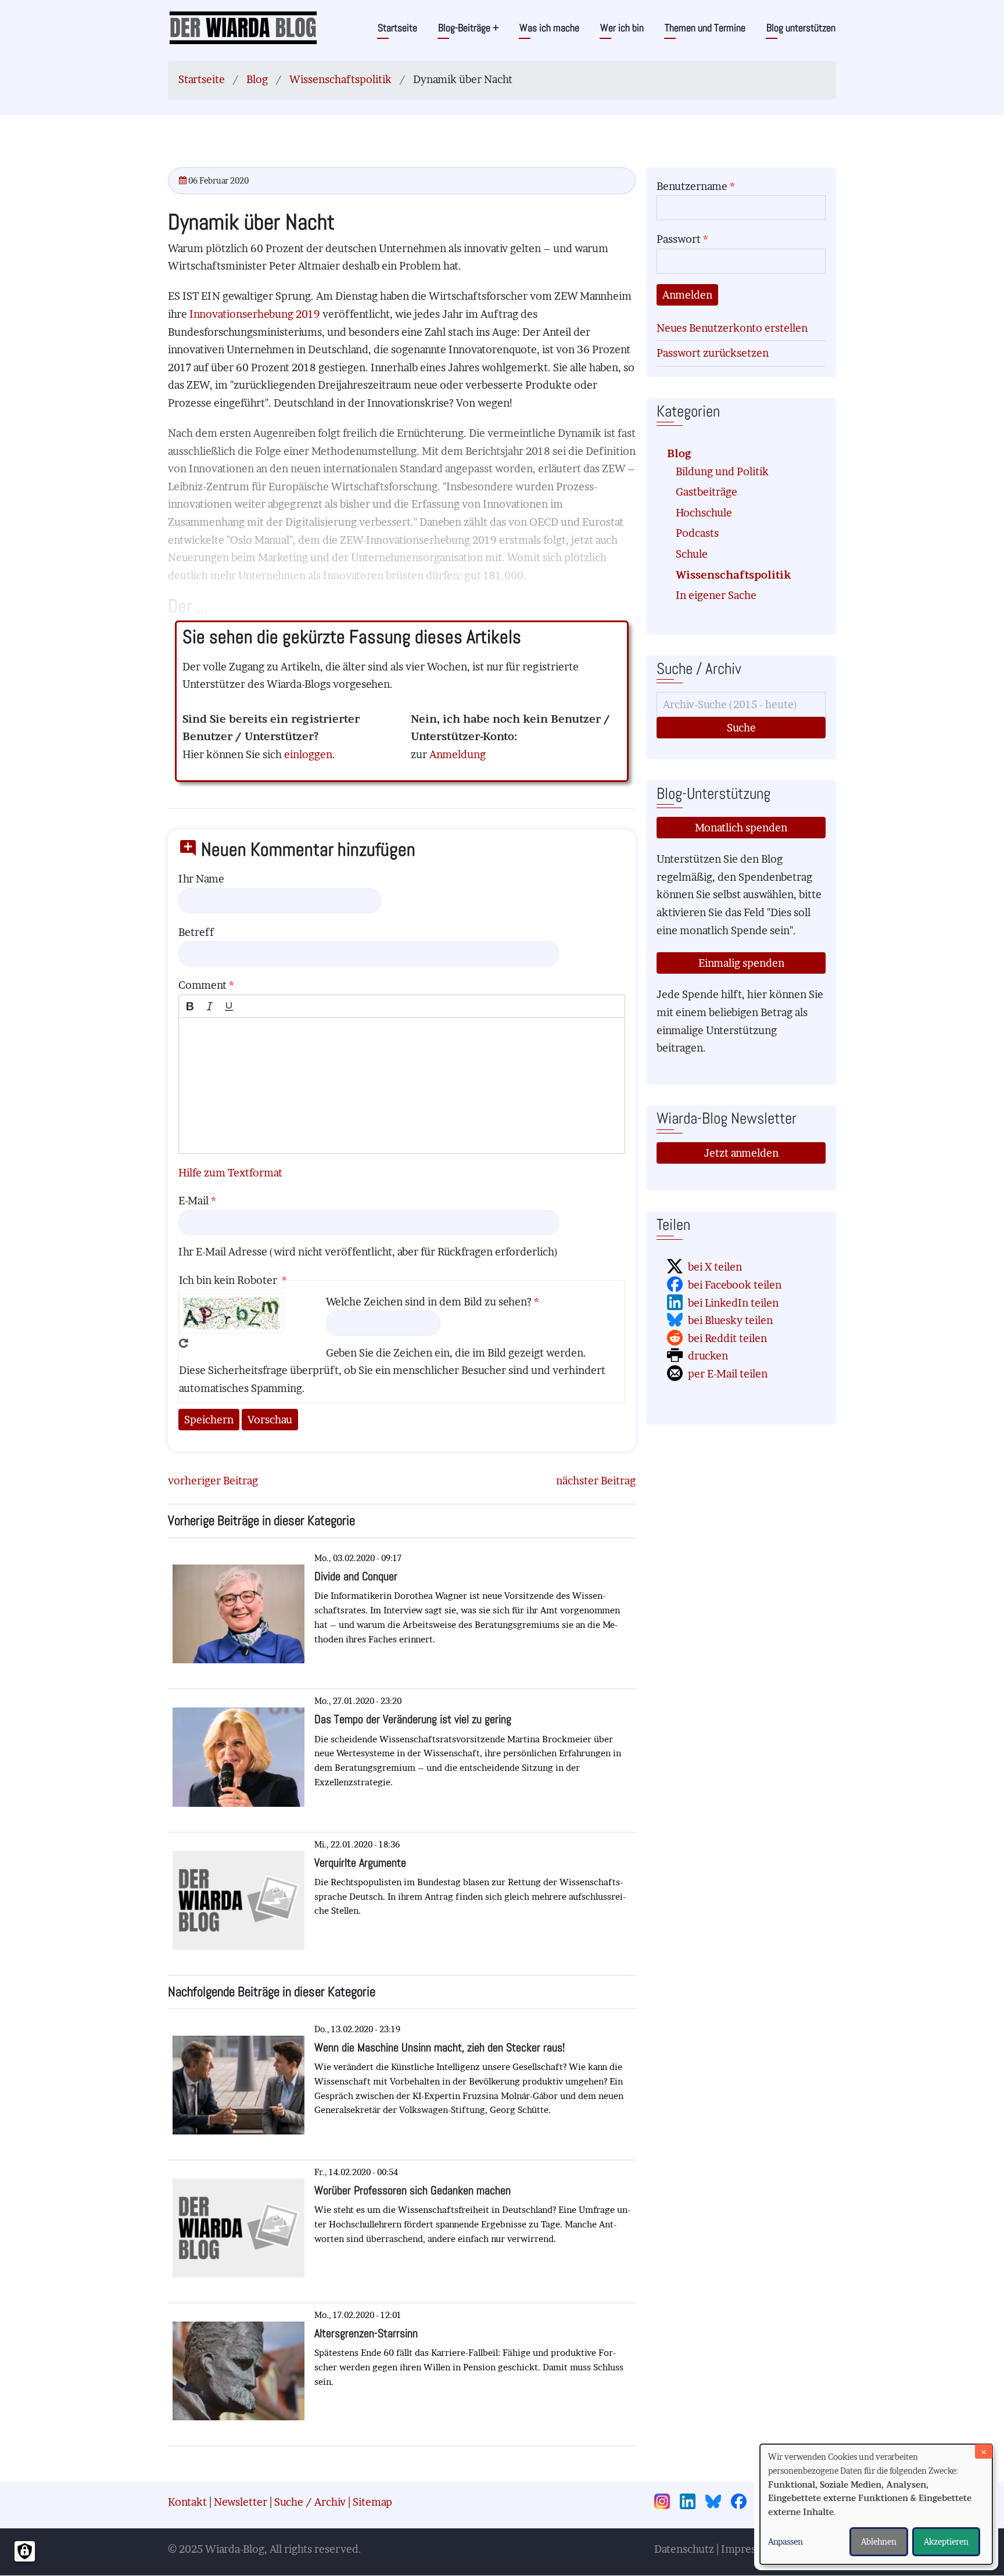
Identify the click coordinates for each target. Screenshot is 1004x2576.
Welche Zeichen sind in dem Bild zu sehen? (429, 1302)
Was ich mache (549, 28)
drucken (708, 1356)
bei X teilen (715, 1267)
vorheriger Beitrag (213, 1481)
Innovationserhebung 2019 (256, 314)
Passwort (679, 239)
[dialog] (876, 2504)
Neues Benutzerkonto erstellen (732, 328)
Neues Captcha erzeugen (184, 1343)
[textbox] (402, 1086)
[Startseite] (243, 27)
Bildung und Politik (722, 471)
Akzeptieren (946, 2541)
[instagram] (666, 2503)
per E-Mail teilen (728, 1374)
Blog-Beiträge (468, 28)
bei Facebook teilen (735, 1285)
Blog (257, 79)
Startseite (397, 28)
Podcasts (697, 533)
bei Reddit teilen (727, 1338)
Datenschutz (684, 2549)
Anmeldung (458, 754)
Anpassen (786, 2541)
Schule (692, 554)
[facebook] (743, 2503)
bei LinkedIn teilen (733, 1303)
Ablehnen (879, 2541)
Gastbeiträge (707, 492)
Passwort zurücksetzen (713, 353)
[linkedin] (691, 2503)
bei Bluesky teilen (730, 1320)
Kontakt (187, 2502)
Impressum (749, 2549)
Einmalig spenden (741, 963)
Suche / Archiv (310, 2502)
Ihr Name (201, 879)
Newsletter (241, 2502)
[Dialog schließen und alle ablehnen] (984, 2451)
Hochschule (704, 513)
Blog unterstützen (801, 28)
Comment (202, 985)
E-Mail (193, 1201)
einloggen (308, 754)
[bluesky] (717, 2503)
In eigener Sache (716, 595)
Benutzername (692, 186)
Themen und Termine (705, 28)
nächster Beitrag (596, 1481)
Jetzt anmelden (741, 1153)
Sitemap (372, 2502)
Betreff (196, 932)
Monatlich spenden (741, 828)
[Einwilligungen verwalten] (25, 2551)
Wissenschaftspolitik (340, 79)
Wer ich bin (622, 28)
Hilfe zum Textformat (230, 1173)
